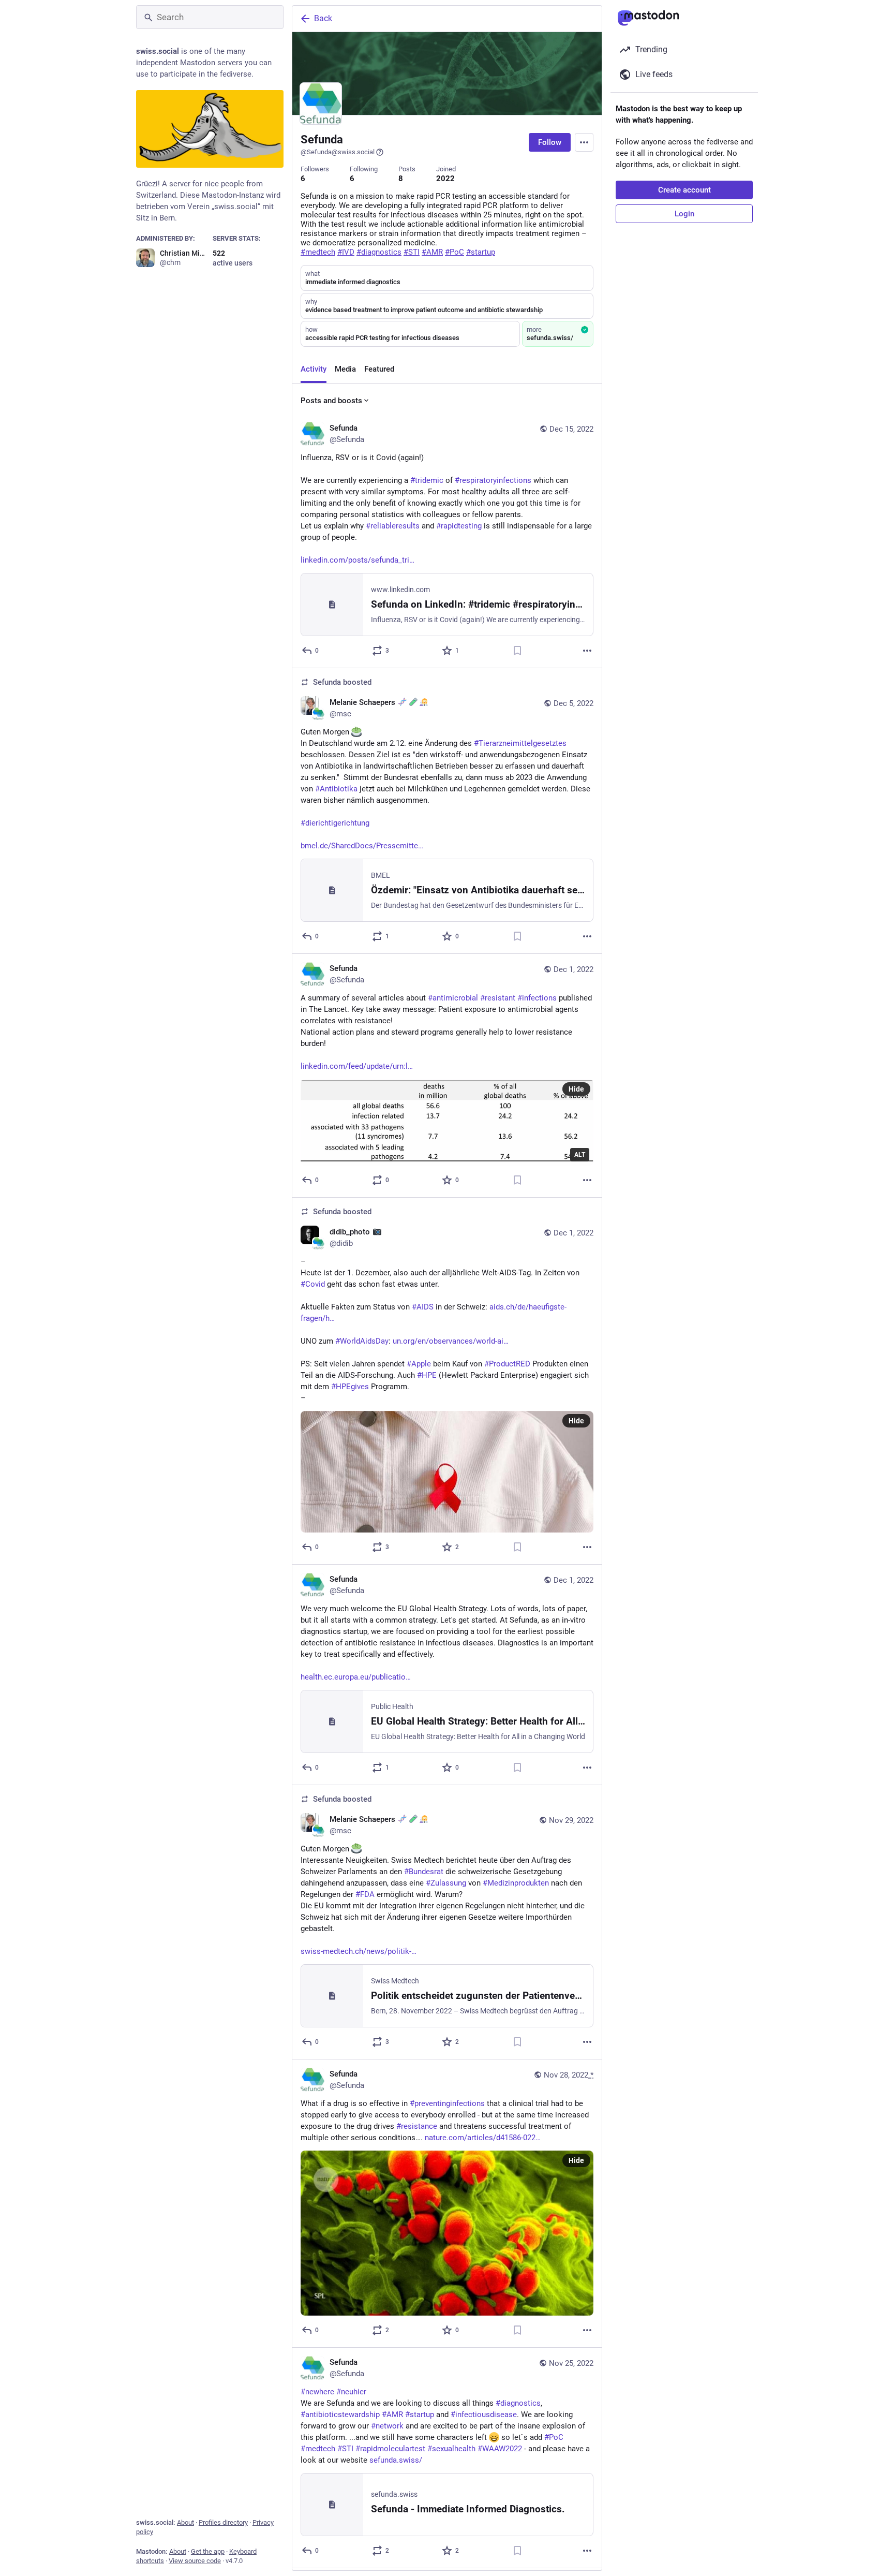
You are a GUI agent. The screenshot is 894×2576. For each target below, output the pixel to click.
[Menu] (584, 142)
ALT (580, 1155)
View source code (195, 2561)
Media (345, 369)
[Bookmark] (517, 651)
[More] (587, 651)
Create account (684, 190)
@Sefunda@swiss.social (338, 152)
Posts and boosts (331, 401)
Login (684, 214)
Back (323, 18)
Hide (576, 1089)
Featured (379, 369)
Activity (314, 369)
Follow (550, 142)
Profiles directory (223, 2522)
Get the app (208, 2551)
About (185, 2522)
